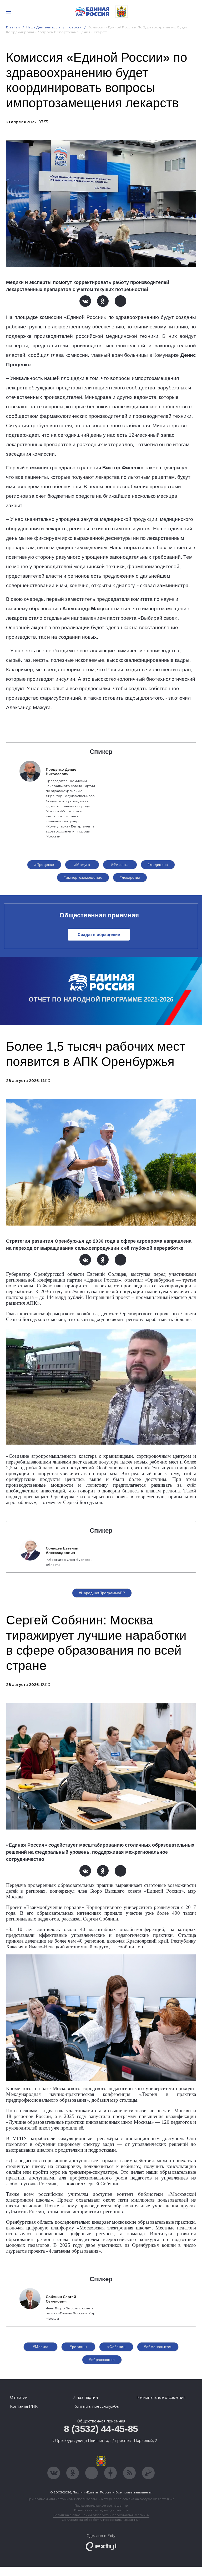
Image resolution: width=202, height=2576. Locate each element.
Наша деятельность (43, 27)
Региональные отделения (161, 2397)
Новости (74, 27)
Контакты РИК (24, 2406)
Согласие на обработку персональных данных (101, 2520)
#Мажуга (82, 865)
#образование (102, 2360)
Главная (13, 27)
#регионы (78, 2347)
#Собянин (116, 2347)
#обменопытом (158, 2347)
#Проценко (44, 865)
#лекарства (130, 877)
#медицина (158, 865)
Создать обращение (99, 935)
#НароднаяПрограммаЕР (102, 1593)
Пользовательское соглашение (101, 2505)
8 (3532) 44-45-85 (101, 2429)
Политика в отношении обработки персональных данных (101, 2515)
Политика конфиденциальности (101, 2510)
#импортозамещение (83, 877)
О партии (19, 2397)
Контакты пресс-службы (96, 2406)
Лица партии (86, 2397)
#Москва (41, 2347)
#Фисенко (120, 865)
